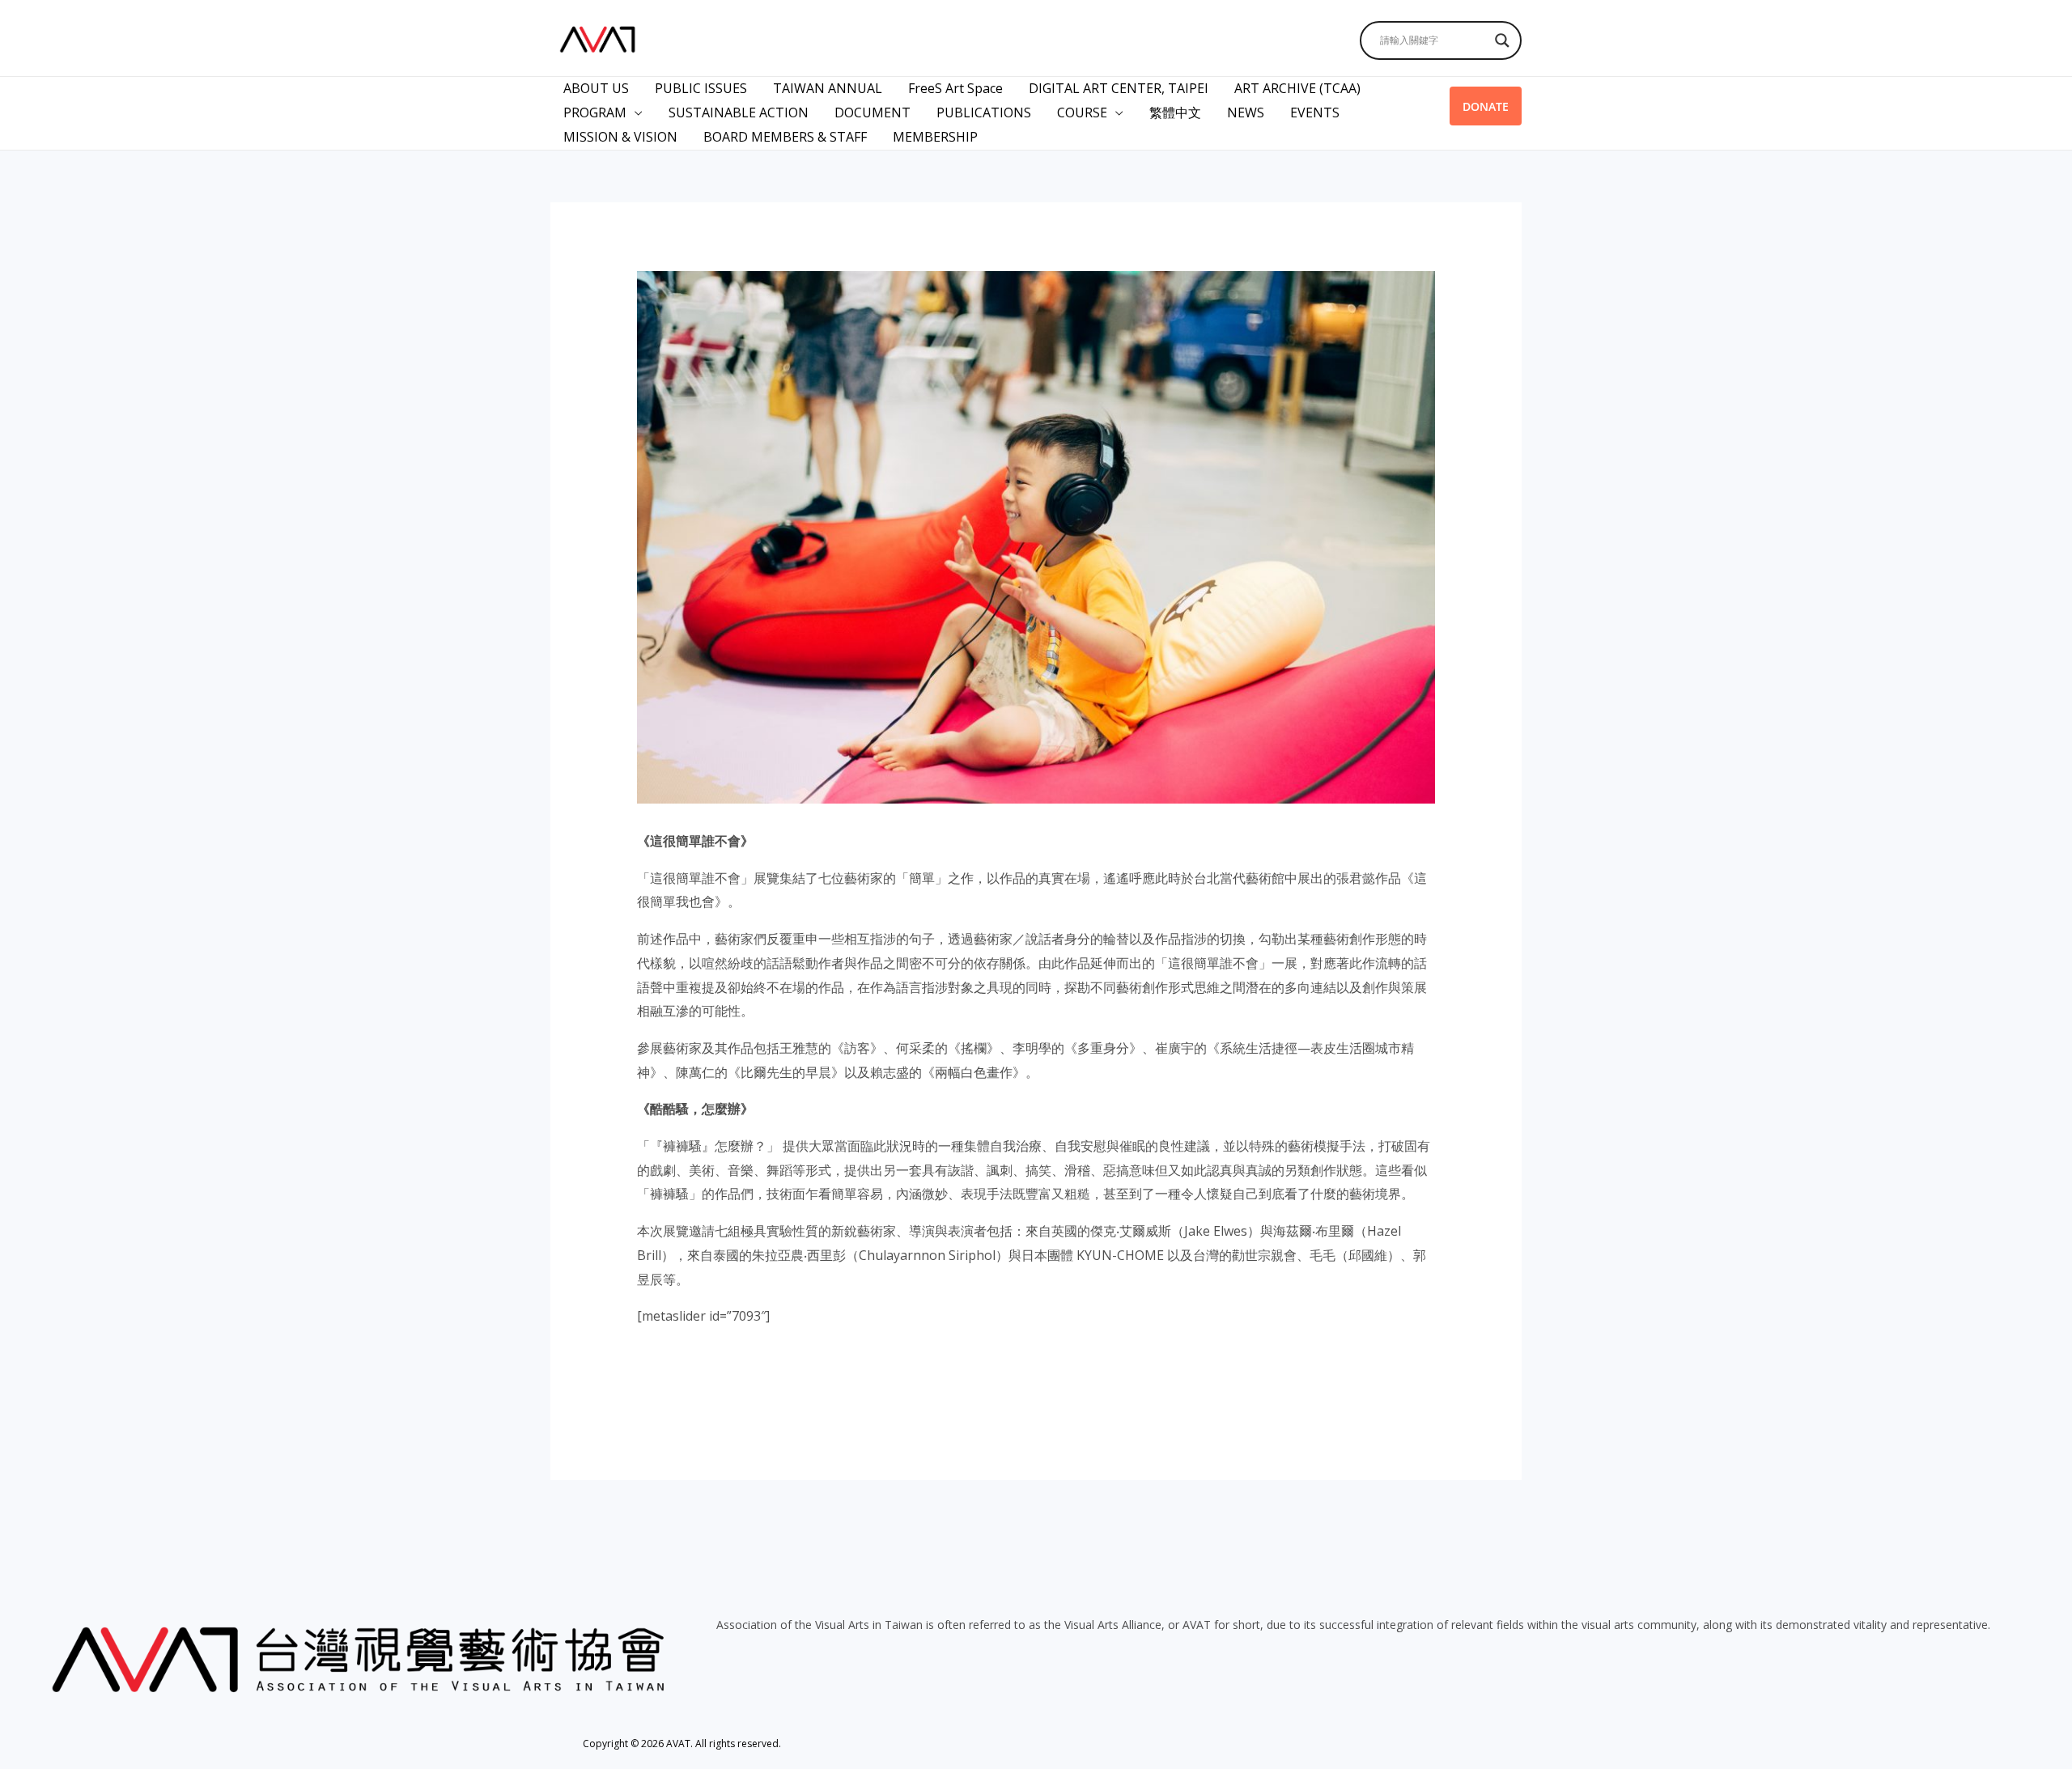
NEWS (1246, 112)
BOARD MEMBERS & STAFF (785, 137)
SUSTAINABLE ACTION (739, 112)
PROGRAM (595, 112)
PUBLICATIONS (984, 112)
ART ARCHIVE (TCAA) (1297, 88)
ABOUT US (596, 88)
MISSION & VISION (620, 137)
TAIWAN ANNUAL (828, 88)
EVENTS (1315, 112)
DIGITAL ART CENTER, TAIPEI (1119, 88)
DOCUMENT (873, 112)
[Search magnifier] (1502, 40)
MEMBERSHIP (935, 137)
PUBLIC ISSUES (701, 88)
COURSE (1082, 112)
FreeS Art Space (955, 88)
